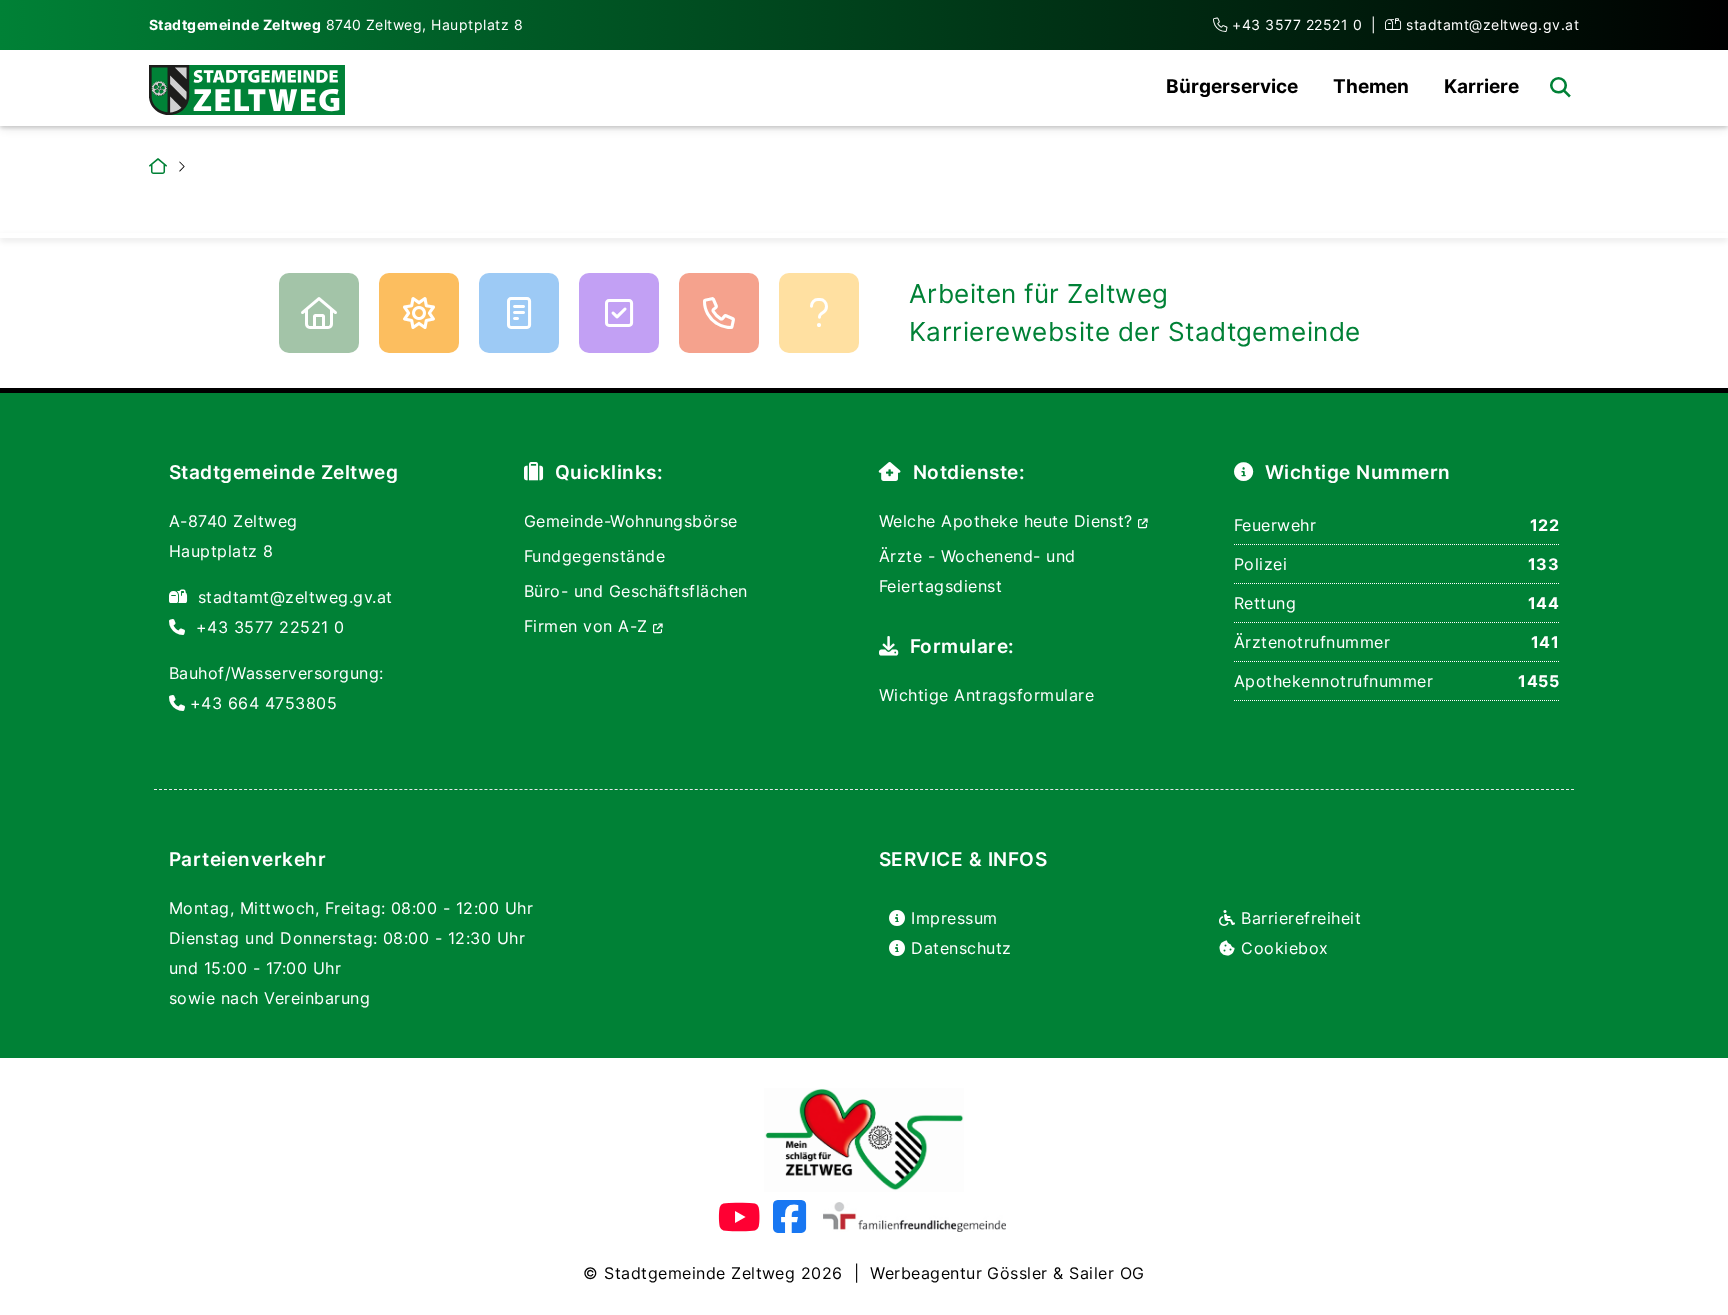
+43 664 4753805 (263, 703)
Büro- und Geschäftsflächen (635, 591)
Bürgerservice (1232, 86)
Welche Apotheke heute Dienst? (1008, 521)
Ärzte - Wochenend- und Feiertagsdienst (977, 571)
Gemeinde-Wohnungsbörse (631, 521)
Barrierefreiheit (1301, 918)
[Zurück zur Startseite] (158, 166)
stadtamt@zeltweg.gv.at (1492, 24)
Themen (1371, 86)
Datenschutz (961, 948)
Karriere (1481, 86)
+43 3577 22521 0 (1297, 24)
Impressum (954, 918)
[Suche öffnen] (1560, 87)
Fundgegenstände (594, 556)
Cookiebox (1284, 948)
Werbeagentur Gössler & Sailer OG (1007, 1273)
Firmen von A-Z (588, 626)
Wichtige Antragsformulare (986, 695)
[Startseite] (245, 88)
